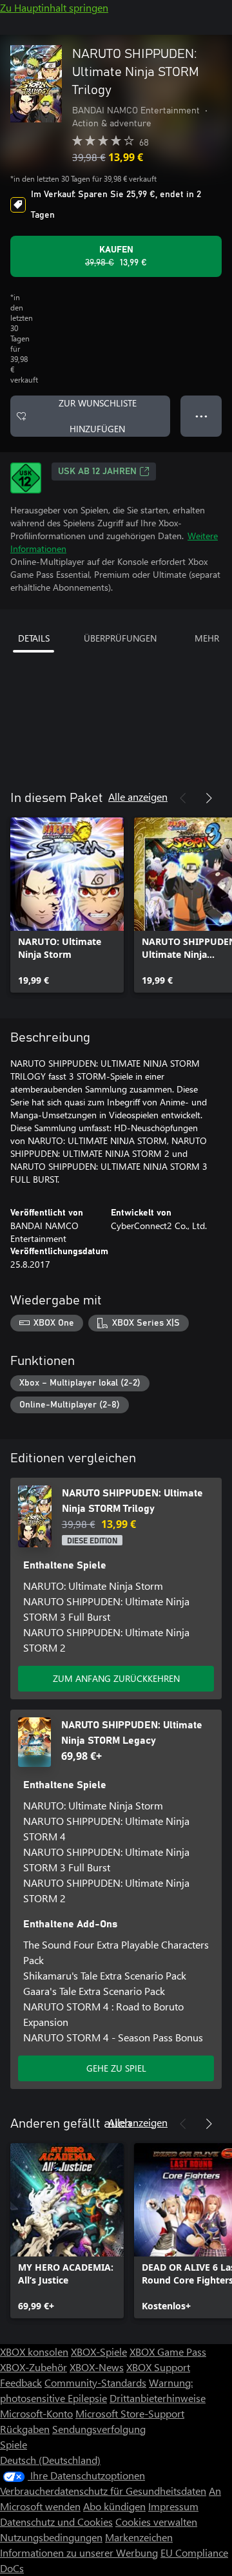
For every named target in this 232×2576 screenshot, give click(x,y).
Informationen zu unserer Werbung (79, 2552)
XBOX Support (158, 2367)
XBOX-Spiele (99, 2352)
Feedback (21, 2382)
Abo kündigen (114, 2506)
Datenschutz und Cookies (56, 2522)
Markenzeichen (139, 2537)
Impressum (173, 2506)
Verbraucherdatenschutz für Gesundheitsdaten (103, 2491)
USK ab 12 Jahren (97, 472)
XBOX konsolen (34, 2352)
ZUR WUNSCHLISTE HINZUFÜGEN (98, 416)
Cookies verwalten (156, 2522)
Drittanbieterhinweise (158, 2398)
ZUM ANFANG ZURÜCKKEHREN (116, 1678)
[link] (67, 905)
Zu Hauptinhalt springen (54, 7)
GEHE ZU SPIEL (116, 2068)
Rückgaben (25, 2429)
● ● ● (201, 416)
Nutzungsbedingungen (51, 2537)
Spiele (14, 2444)
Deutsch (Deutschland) (50, 2460)
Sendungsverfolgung (99, 2429)
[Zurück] (183, 798)
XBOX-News (97, 2367)
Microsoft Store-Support (130, 2413)
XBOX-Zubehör (34, 2367)
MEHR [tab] (207, 638)
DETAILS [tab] (34, 638)
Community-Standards (95, 2382)
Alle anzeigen (138, 797)
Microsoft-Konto (36, 2413)
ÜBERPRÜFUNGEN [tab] (120, 638)
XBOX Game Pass (168, 2352)
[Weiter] (209, 798)
